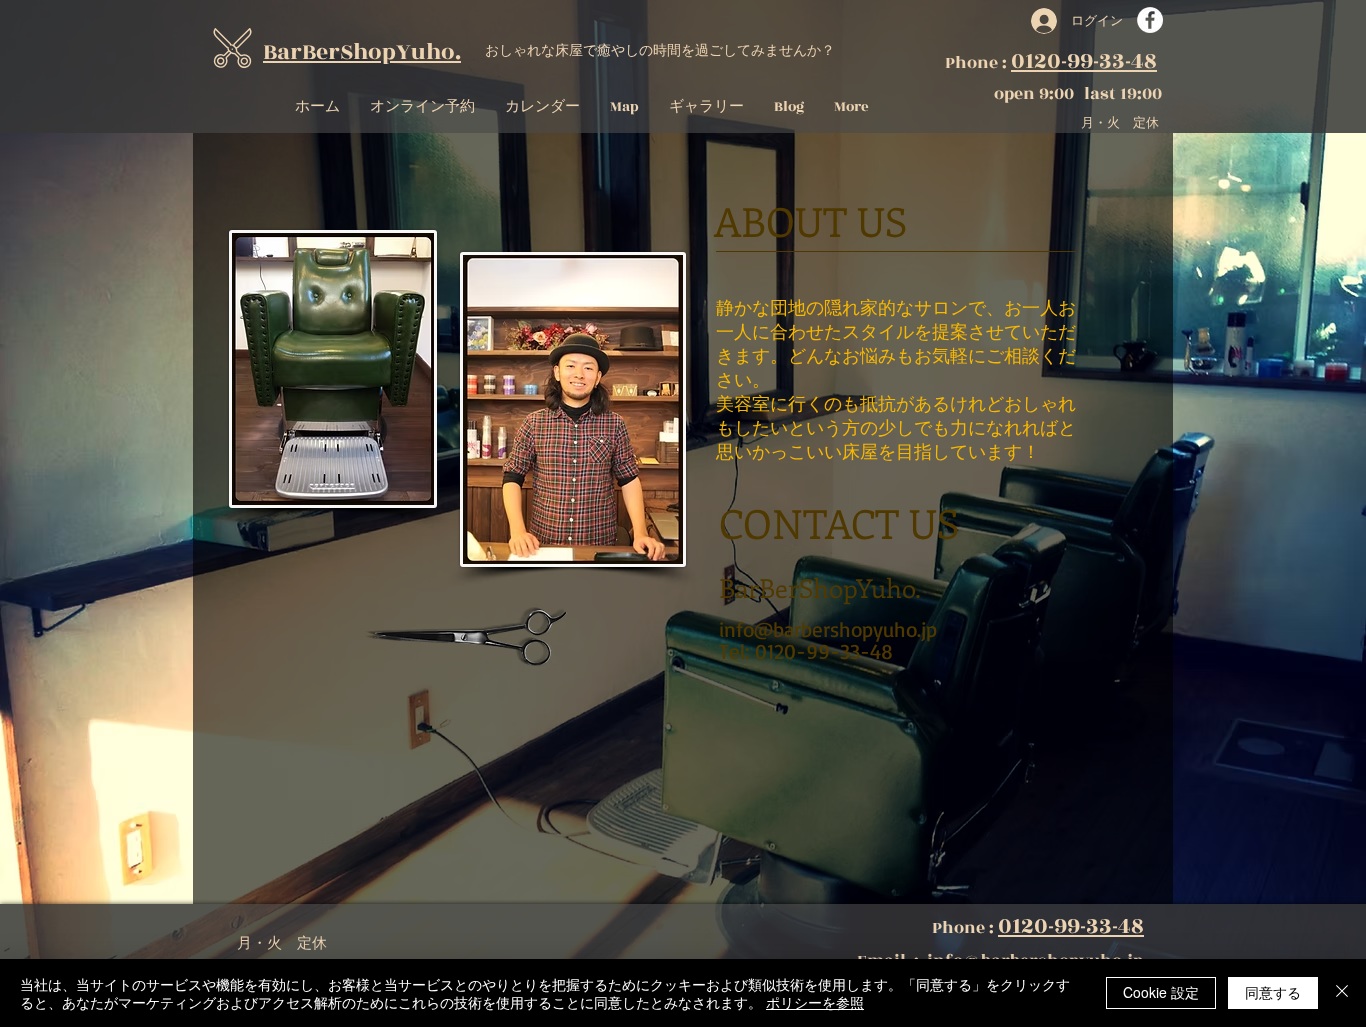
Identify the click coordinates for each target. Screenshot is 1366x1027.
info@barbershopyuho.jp (828, 629)
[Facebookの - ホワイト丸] (1150, 20)
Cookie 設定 (1161, 992)
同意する (1273, 992)
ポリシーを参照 (815, 1002)
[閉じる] (1342, 993)
